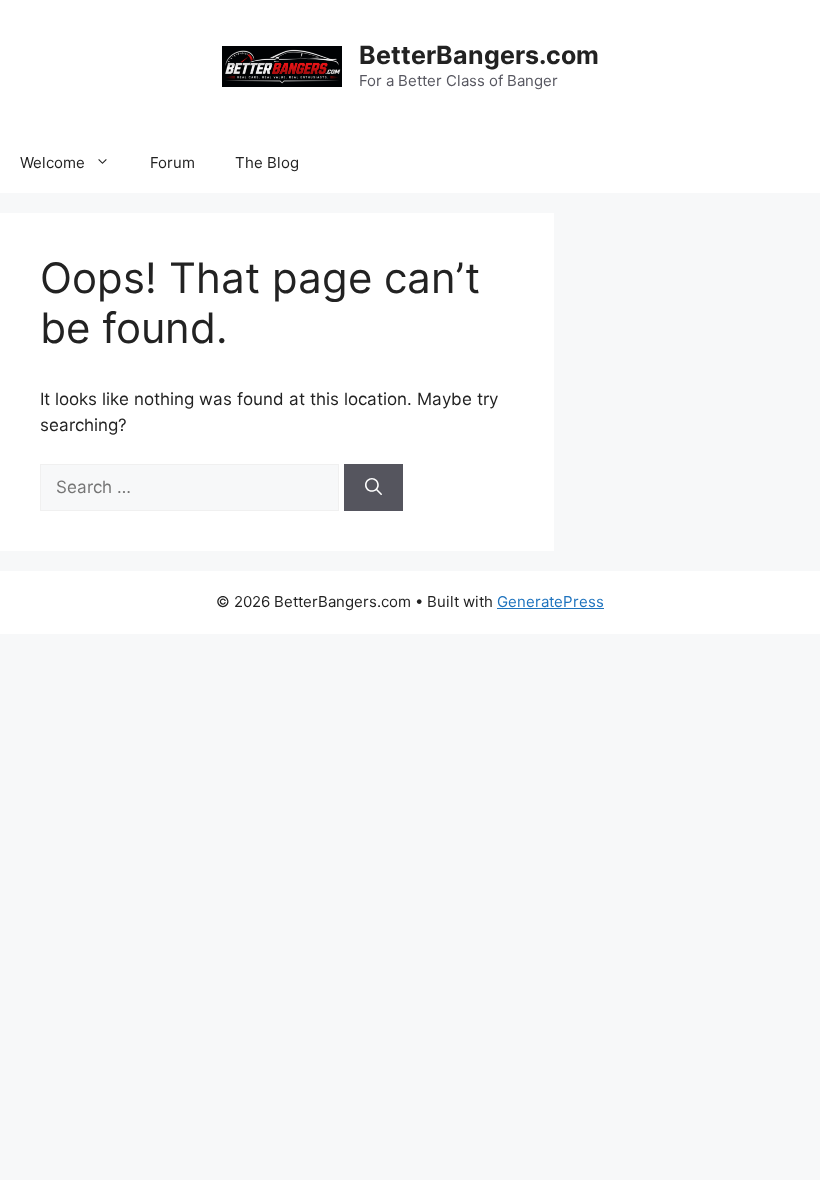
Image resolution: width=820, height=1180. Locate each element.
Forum (172, 162)
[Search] (373, 488)
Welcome (52, 162)
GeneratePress (550, 601)
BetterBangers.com (479, 55)
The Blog (267, 162)
